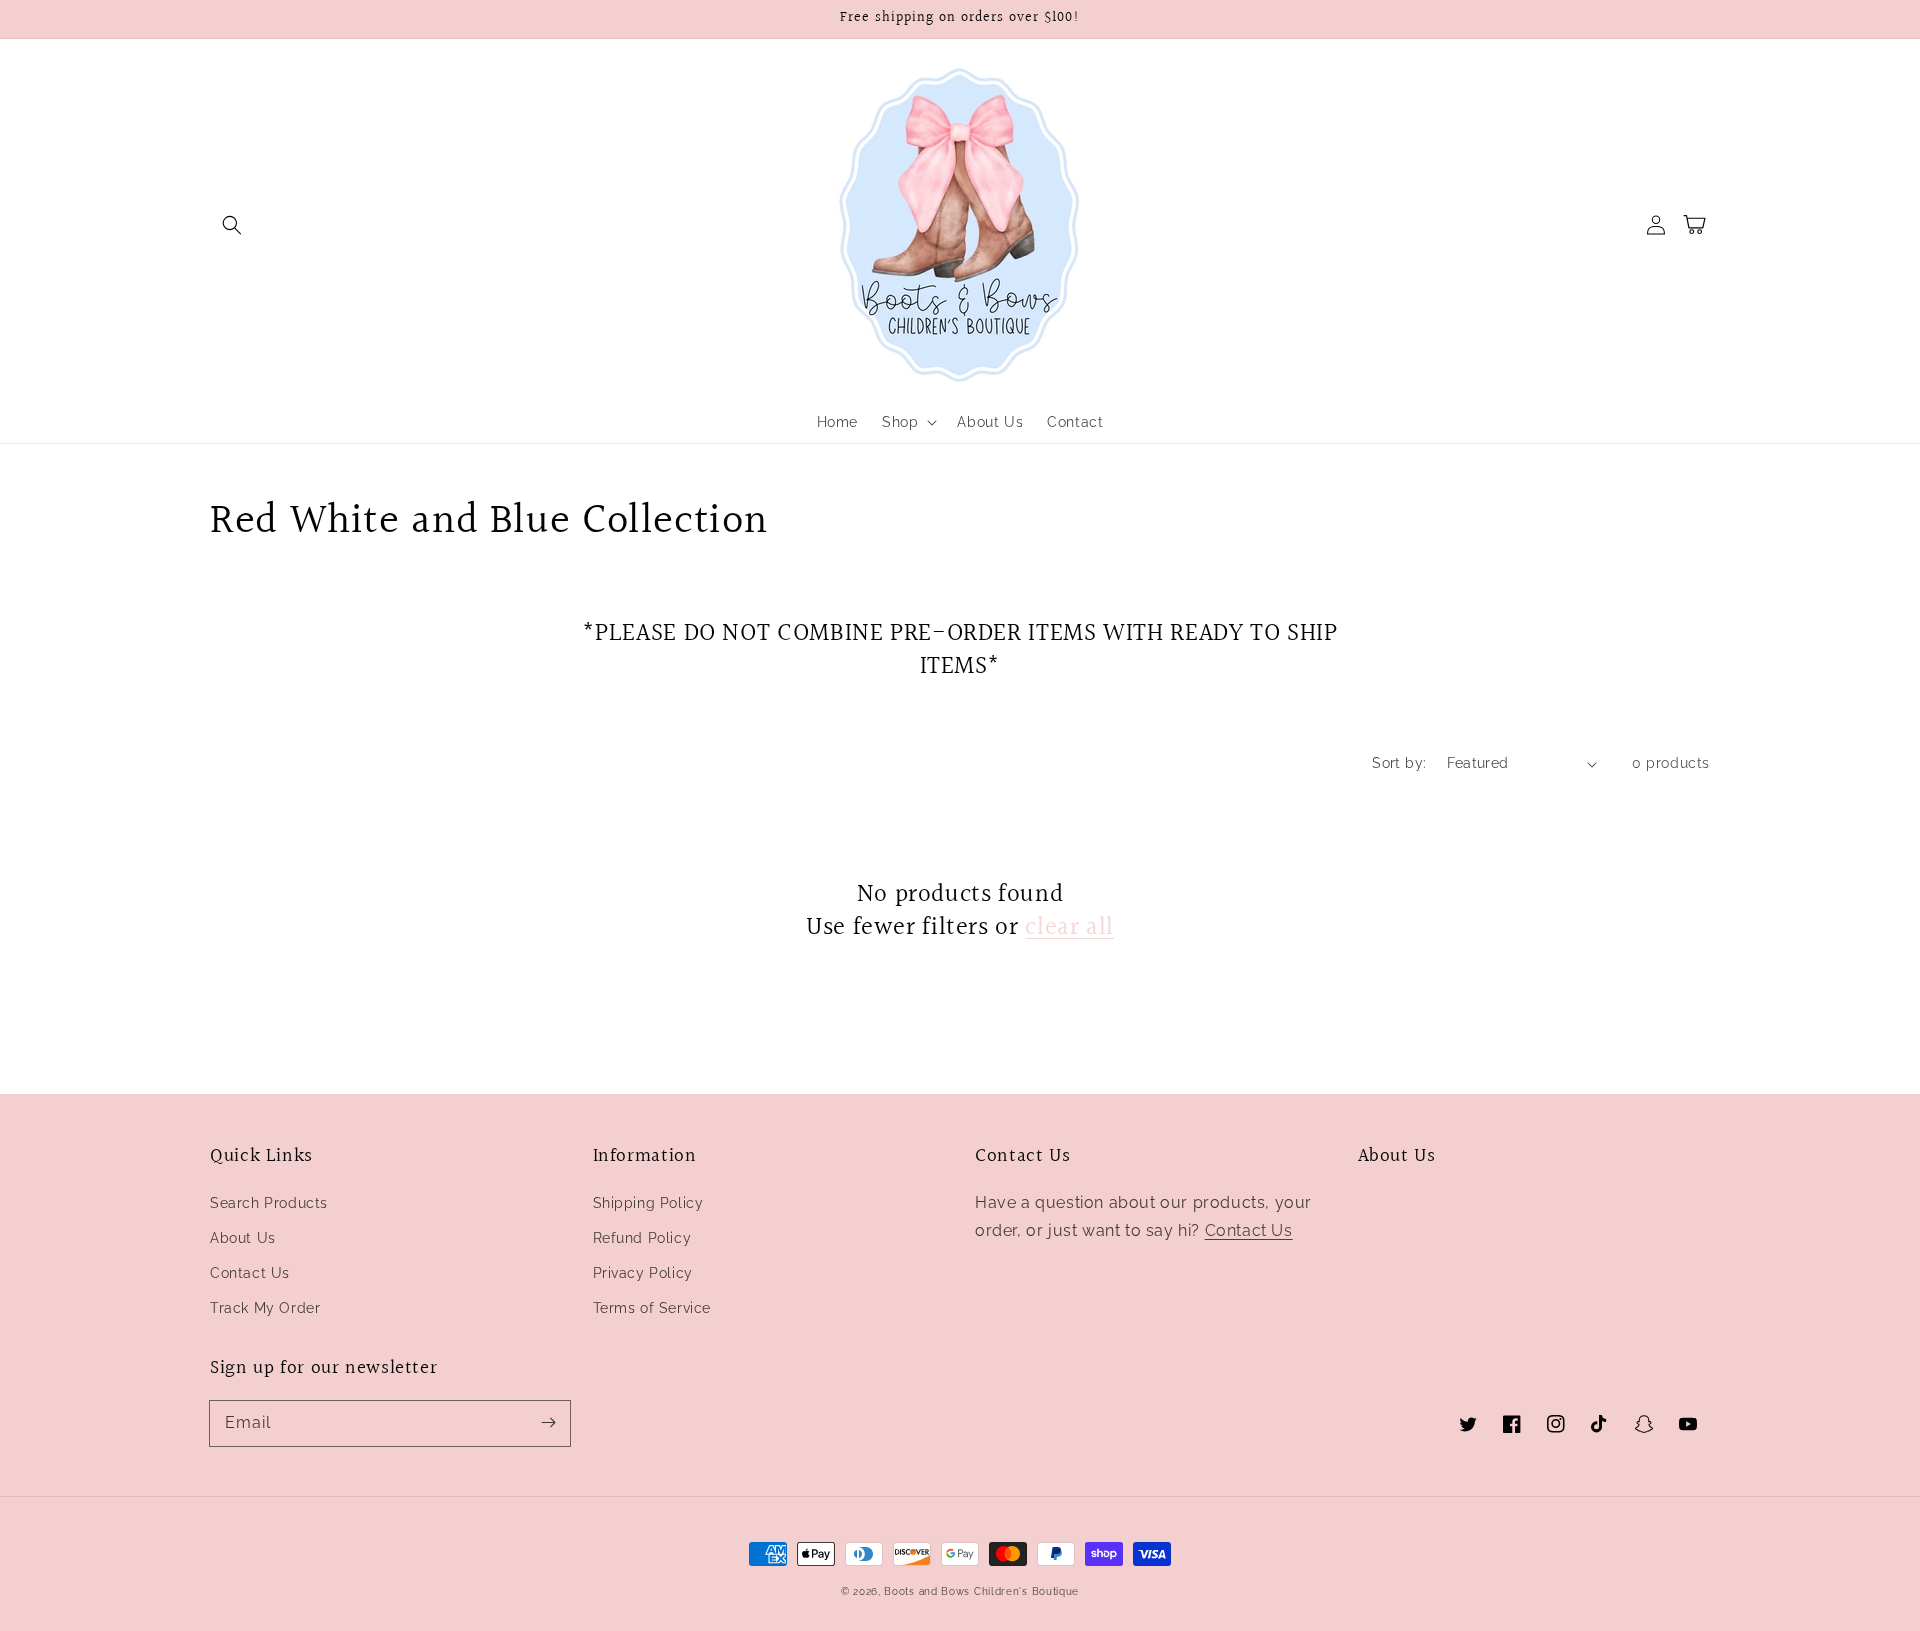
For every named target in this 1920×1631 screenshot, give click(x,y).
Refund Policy (642, 1238)
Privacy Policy (643, 1273)
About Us (243, 1238)
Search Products (269, 1203)
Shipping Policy (648, 1203)
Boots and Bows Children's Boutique (981, 1591)
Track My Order (265, 1308)
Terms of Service (652, 1308)
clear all (1069, 928)
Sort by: (1399, 763)
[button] (232, 225)
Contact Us (250, 1273)
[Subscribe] (548, 1423)
